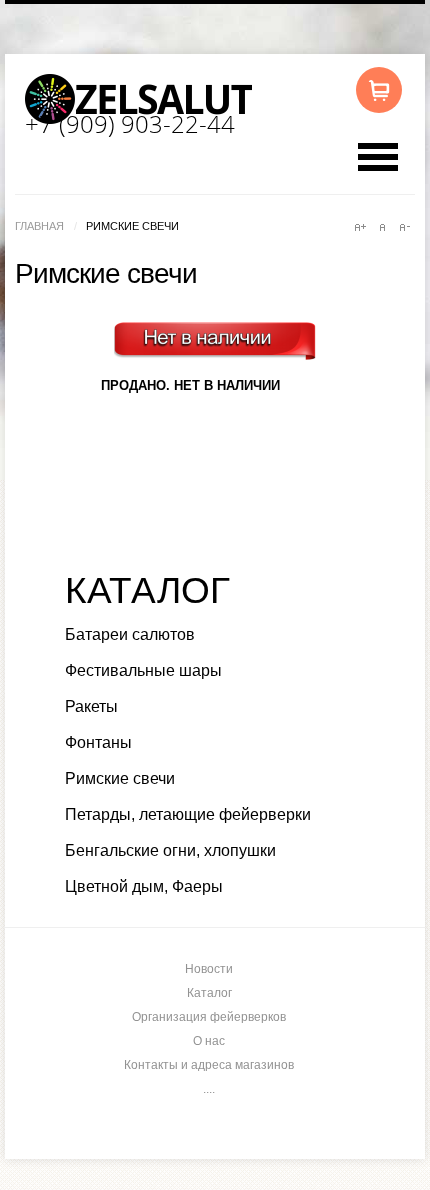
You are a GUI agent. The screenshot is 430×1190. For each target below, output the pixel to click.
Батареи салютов (130, 634)
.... (209, 1089)
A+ (360, 227)
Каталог (209, 993)
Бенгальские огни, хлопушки (170, 850)
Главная (39, 226)
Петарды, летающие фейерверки (188, 814)
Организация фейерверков (209, 1017)
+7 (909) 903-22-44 (130, 123)
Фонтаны (98, 742)
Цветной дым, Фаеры (144, 886)
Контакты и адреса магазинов (209, 1065)
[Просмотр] (221, 365)
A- (404, 227)
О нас (209, 1041)
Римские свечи (120, 778)
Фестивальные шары (143, 670)
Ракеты (91, 706)
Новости (209, 969)
